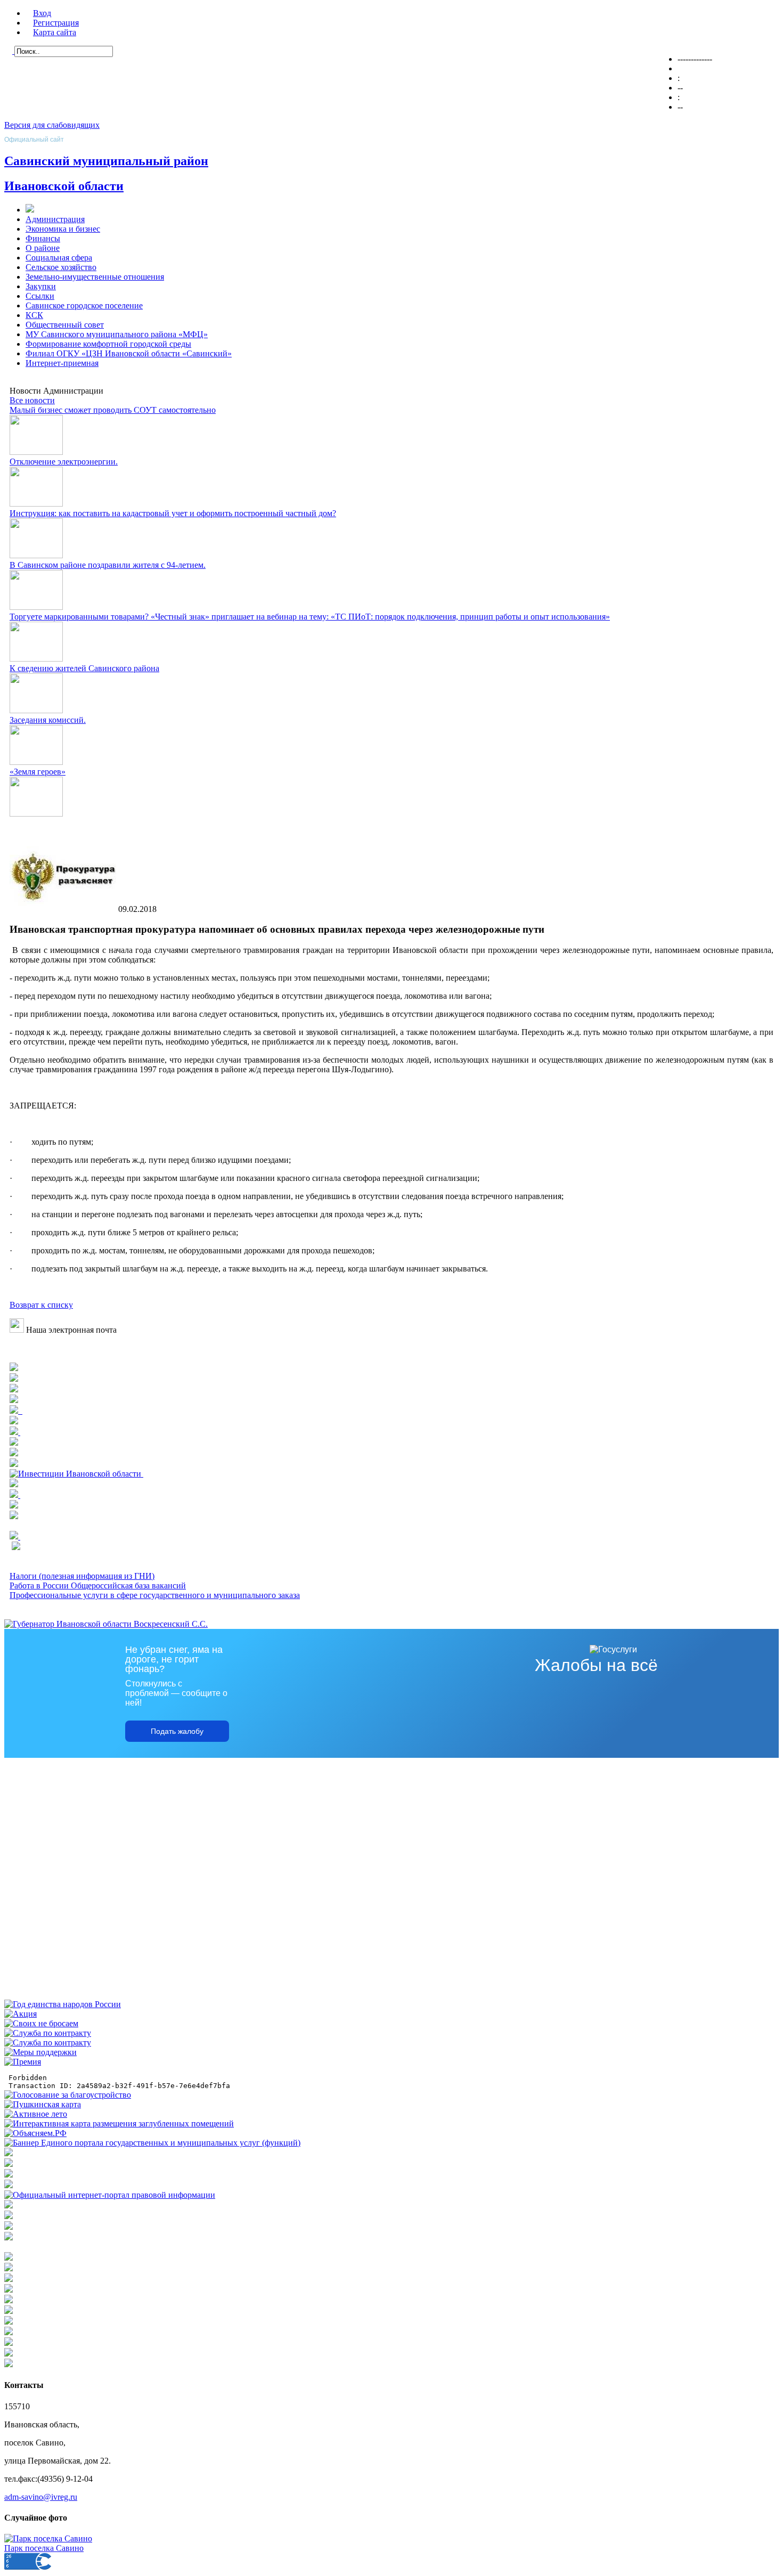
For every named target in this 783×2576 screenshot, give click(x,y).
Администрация (55, 219)
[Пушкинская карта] (43, 2104)
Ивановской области (64, 186)
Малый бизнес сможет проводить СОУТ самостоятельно (113, 410)
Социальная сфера (59, 258)
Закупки (41, 286)
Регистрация (56, 23)
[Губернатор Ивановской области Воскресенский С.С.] (106, 1624)
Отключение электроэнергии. (64, 462)
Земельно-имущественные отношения (95, 277)
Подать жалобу (177, 1731)
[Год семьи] (63, 2004)
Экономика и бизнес (63, 229)
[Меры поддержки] (40, 2052)
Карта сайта (55, 32)
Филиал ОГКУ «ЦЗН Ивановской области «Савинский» (129, 353)
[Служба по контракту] (48, 2033)
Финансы (43, 238)
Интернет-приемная (62, 363)
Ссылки (40, 296)
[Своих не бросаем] (41, 2023)
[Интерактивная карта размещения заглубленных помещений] (119, 2123)
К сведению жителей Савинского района (84, 668)
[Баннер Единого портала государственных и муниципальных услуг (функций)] (152, 2143)
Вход (42, 13)
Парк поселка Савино (44, 2548)
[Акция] (21, 2014)
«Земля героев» (38, 772)
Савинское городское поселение (84, 305)
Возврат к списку (41, 1305)
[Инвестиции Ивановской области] (76, 1474)
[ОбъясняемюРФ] (35, 2133)
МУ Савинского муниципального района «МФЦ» (117, 334)
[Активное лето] (36, 2114)
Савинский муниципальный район (106, 161)
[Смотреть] (14, 1443)
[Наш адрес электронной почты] (17, 1330)
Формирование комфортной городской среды (108, 344)
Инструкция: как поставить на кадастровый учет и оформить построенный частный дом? (173, 513)
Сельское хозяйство (61, 267)
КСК (34, 315)
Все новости (32, 400)
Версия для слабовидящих (52, 125)
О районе (43, 248)
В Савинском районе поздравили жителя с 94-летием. (108, 565)
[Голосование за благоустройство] (68, 2095)
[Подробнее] (14, 1389)
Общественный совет (65, 325)
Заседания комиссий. (48, 720)
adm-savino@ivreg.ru (41, 2497)
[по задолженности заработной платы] (9, 2227)
